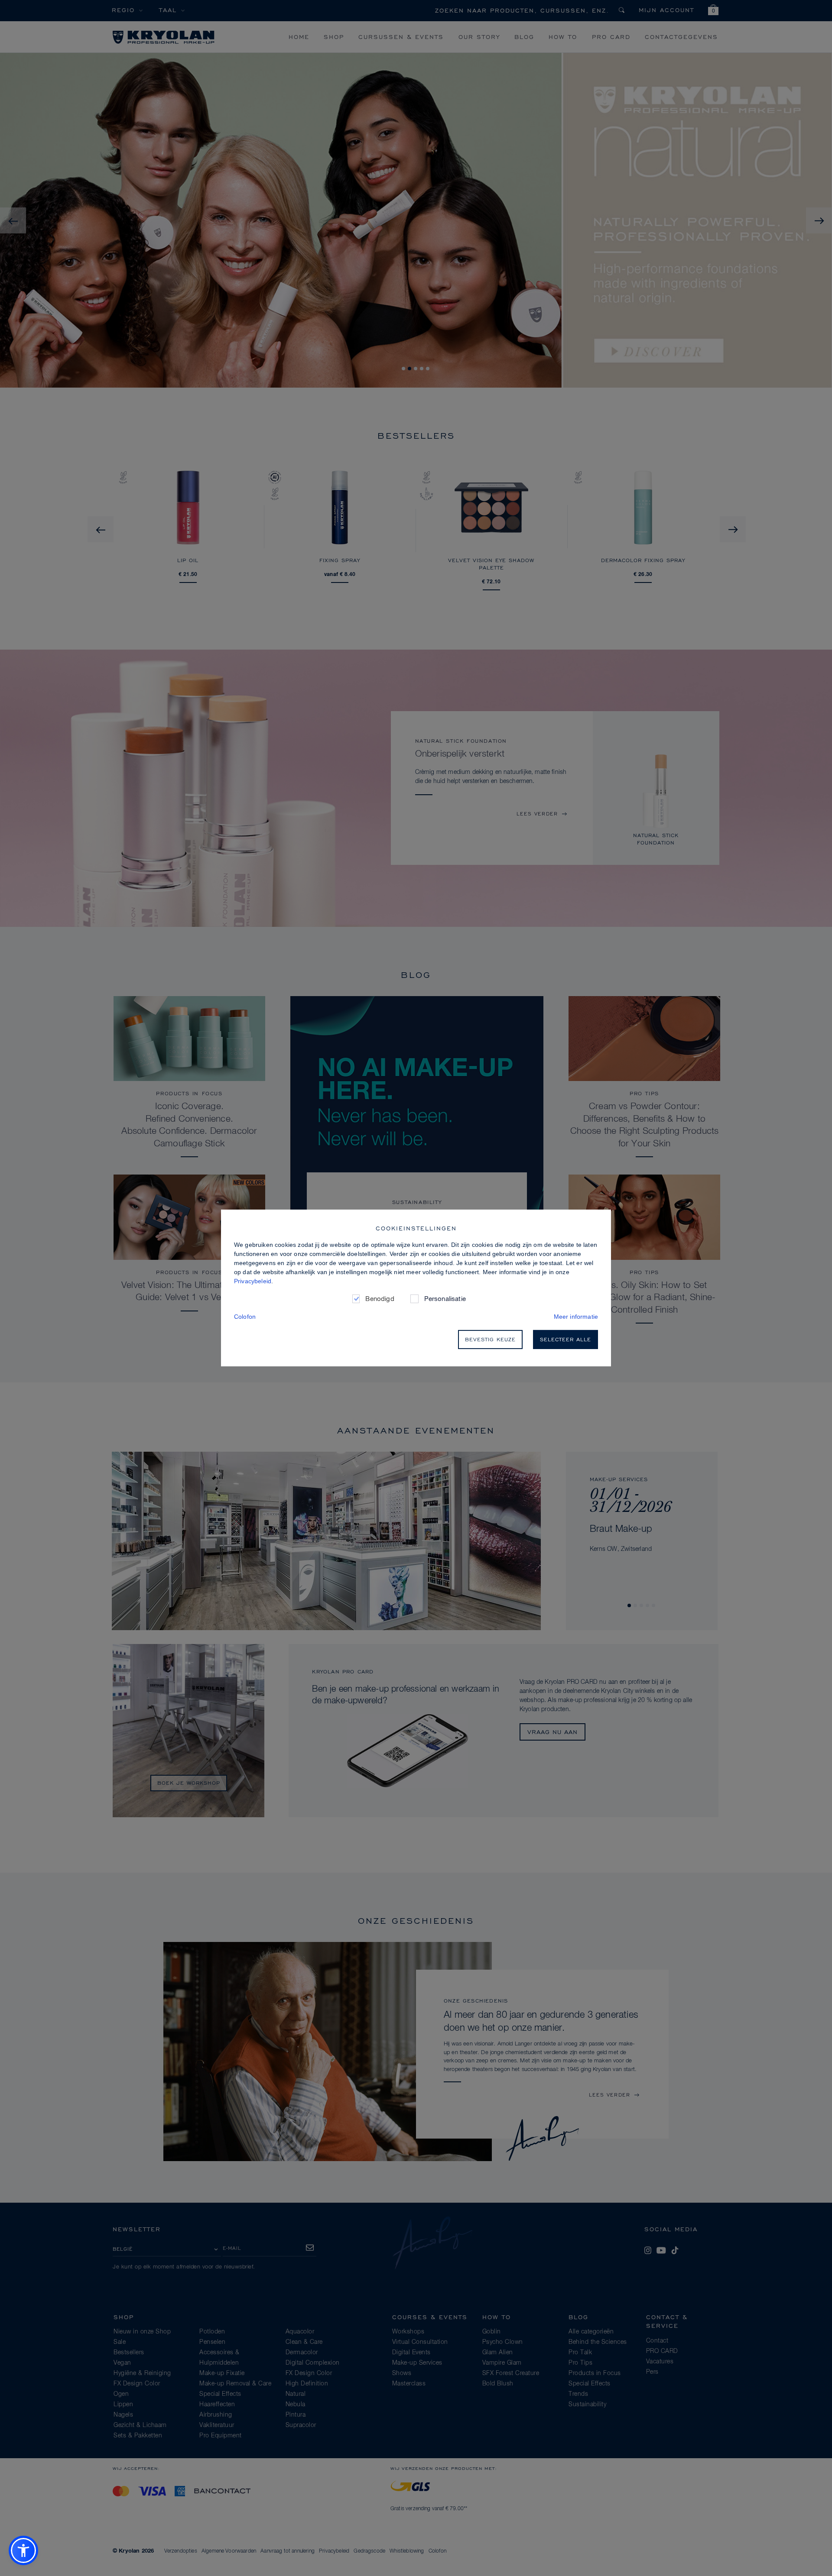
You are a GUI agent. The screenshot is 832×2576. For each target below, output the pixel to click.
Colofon (245, 1317)
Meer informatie (576, 1317)
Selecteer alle (565, 1339)
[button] (23, 2550)
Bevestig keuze (490, 1339)
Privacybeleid (253, 1281)
